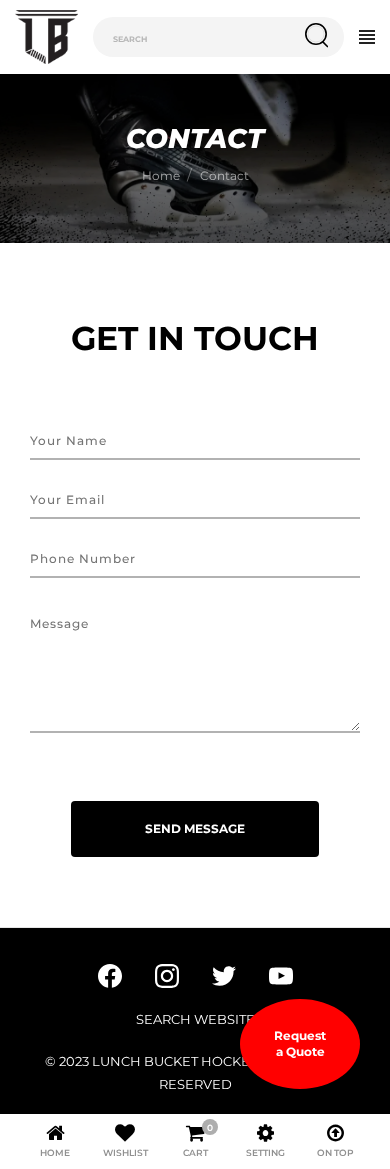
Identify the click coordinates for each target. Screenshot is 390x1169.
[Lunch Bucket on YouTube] (281, 974)
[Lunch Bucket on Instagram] (167, 974)
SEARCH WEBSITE (195, 1019)
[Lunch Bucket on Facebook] (110, 974)
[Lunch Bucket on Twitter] (224, 974)
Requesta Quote (300, 1043)
